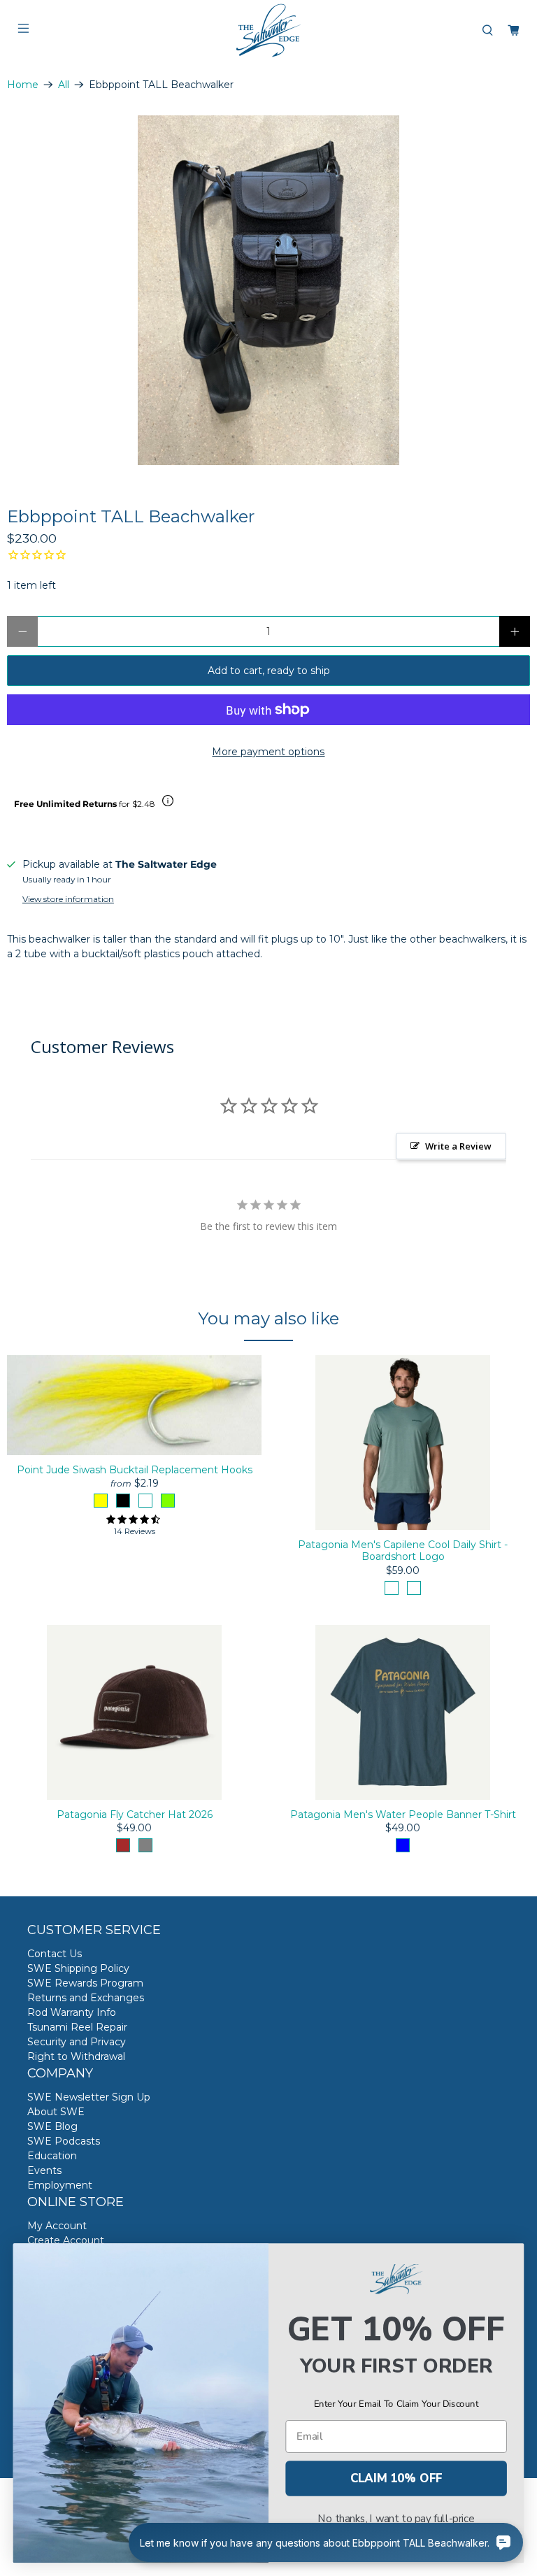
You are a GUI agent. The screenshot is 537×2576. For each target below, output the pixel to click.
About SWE (56, 2112)
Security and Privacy (77, 2042)
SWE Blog (52, 2126)
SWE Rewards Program (85, 1983)
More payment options (268, 752)
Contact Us (55, 1954)
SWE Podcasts (64, 2141)
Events (44, 2170)
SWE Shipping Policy (78, 1968)
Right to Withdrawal (76, 2056)
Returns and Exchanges (86, 1998)
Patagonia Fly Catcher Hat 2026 (135, 1815)
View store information (68, 899)
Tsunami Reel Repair (77, 2027)
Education (52, 2156)
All (64, 85)
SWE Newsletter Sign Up (89, 2097)
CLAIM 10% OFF (396, 2478)
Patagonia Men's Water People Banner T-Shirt (403, 1815)
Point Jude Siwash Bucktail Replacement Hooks (135, 1470)
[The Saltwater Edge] (268, 30)
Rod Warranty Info (72, 2012)
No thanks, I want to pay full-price (396, 2519)
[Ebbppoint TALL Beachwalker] (268, 290)
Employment (60, 2185)
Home (23, 85)
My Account (57, 2226)
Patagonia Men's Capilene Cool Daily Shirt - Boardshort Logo (403, 1551)
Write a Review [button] (458, 1146)
